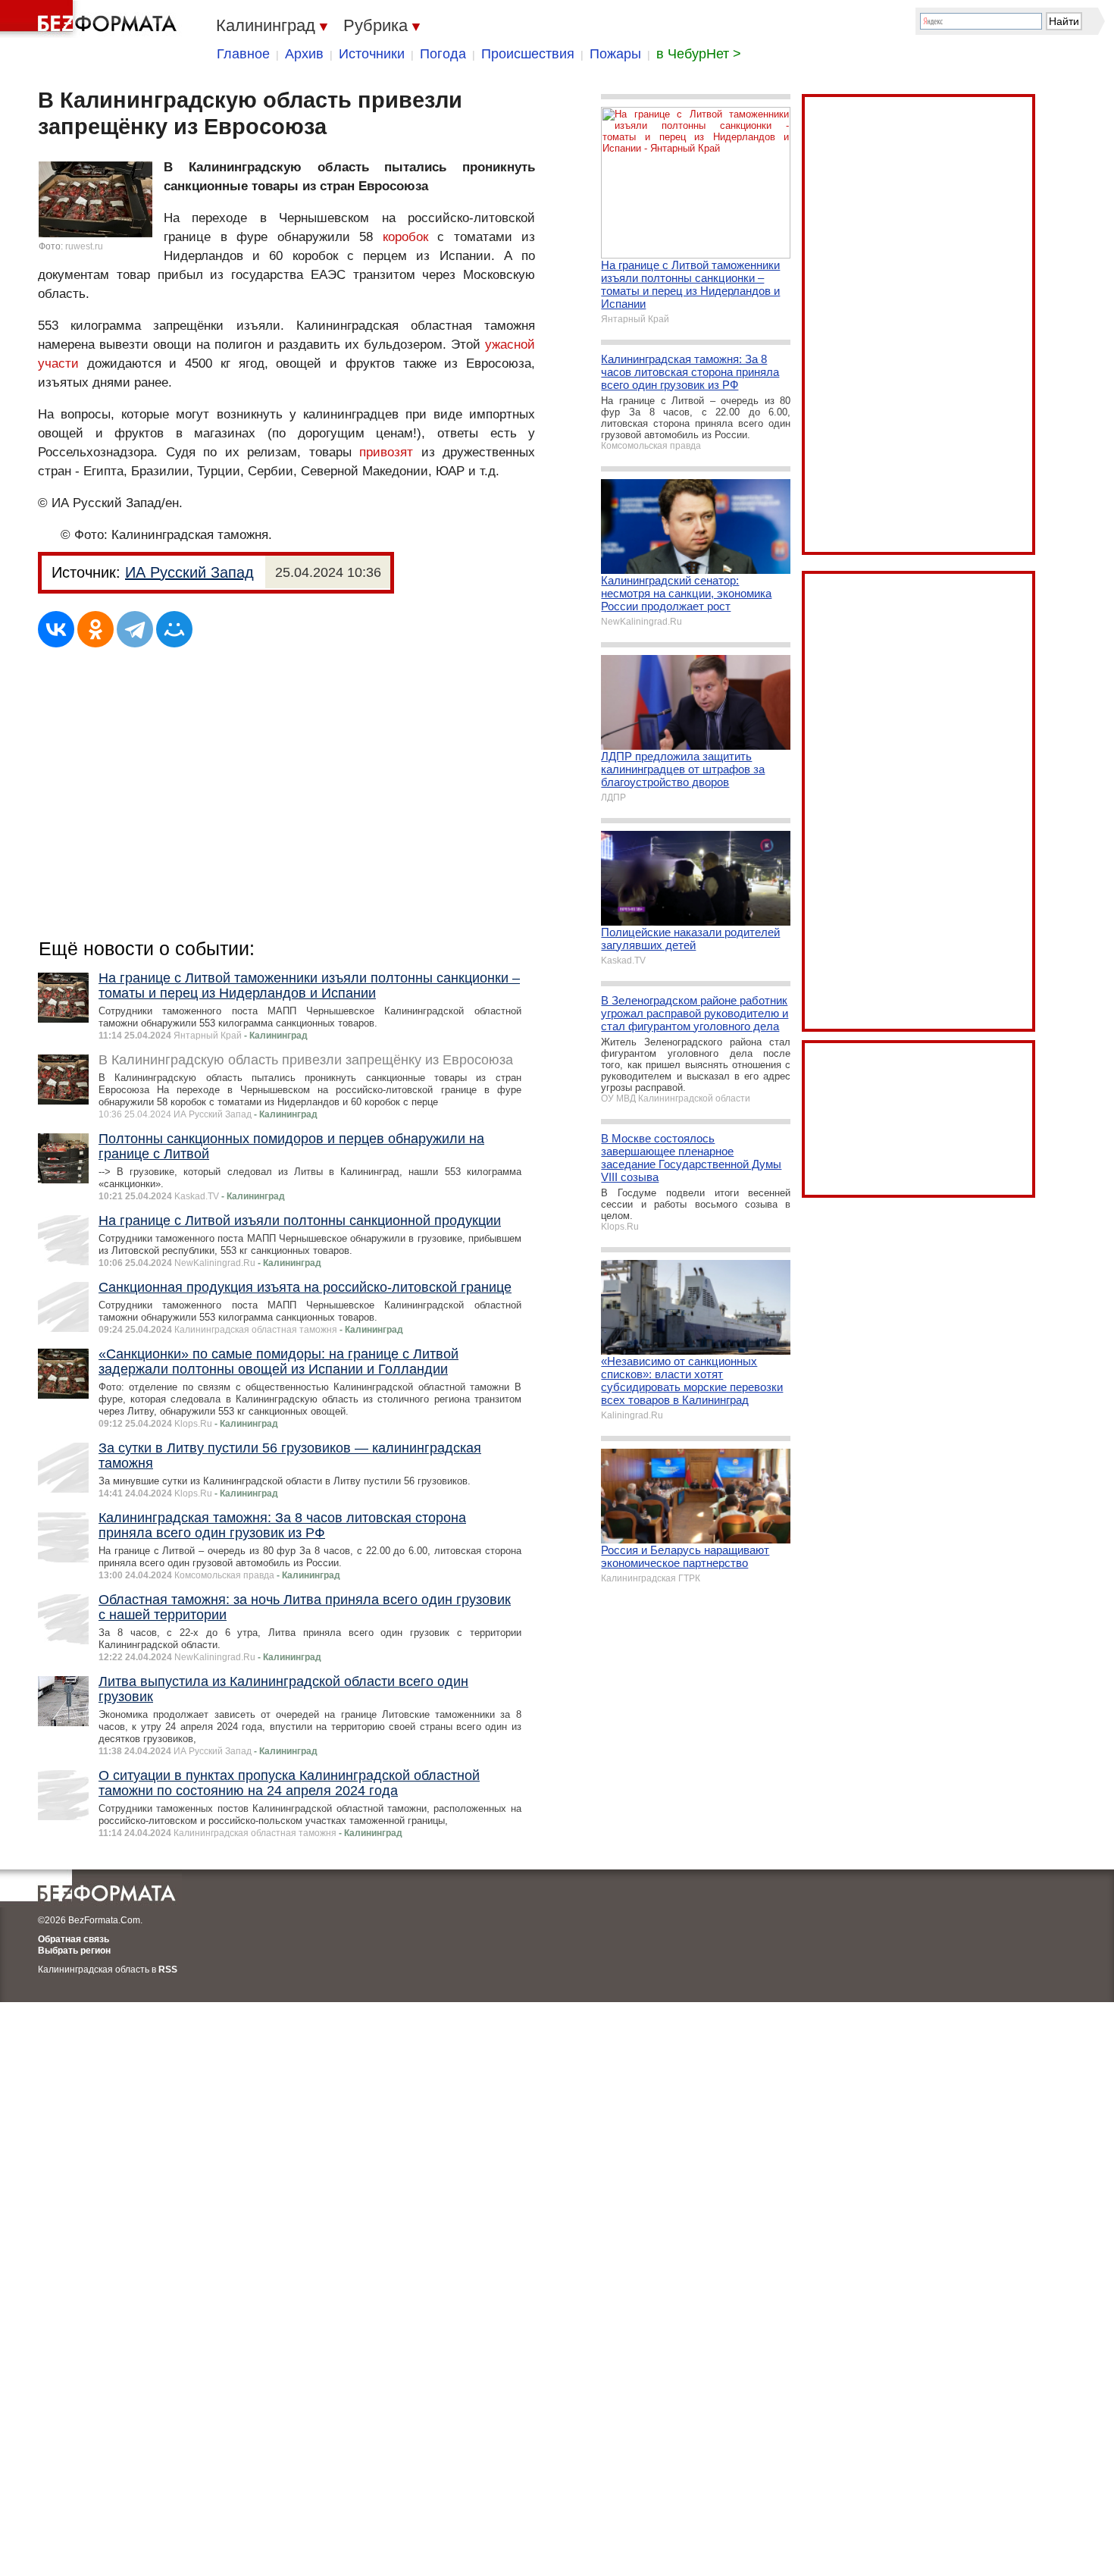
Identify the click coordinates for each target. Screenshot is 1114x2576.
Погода (443, 54)
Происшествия (528, 54)
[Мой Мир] (174, 629)
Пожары (615, 54)
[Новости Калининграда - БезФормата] (91, 19)
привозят (386, 452)
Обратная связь (74, 1939)
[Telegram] (135, 629)
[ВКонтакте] (56, 629)
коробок (405, 237)
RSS (168, 1970)
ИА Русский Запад (189, 572)
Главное (243, 54)
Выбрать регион (74, 1951)
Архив (304, 54)
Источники (372, 54)
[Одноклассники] (95, 629)
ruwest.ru (84, 246)
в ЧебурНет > (699, 54)
